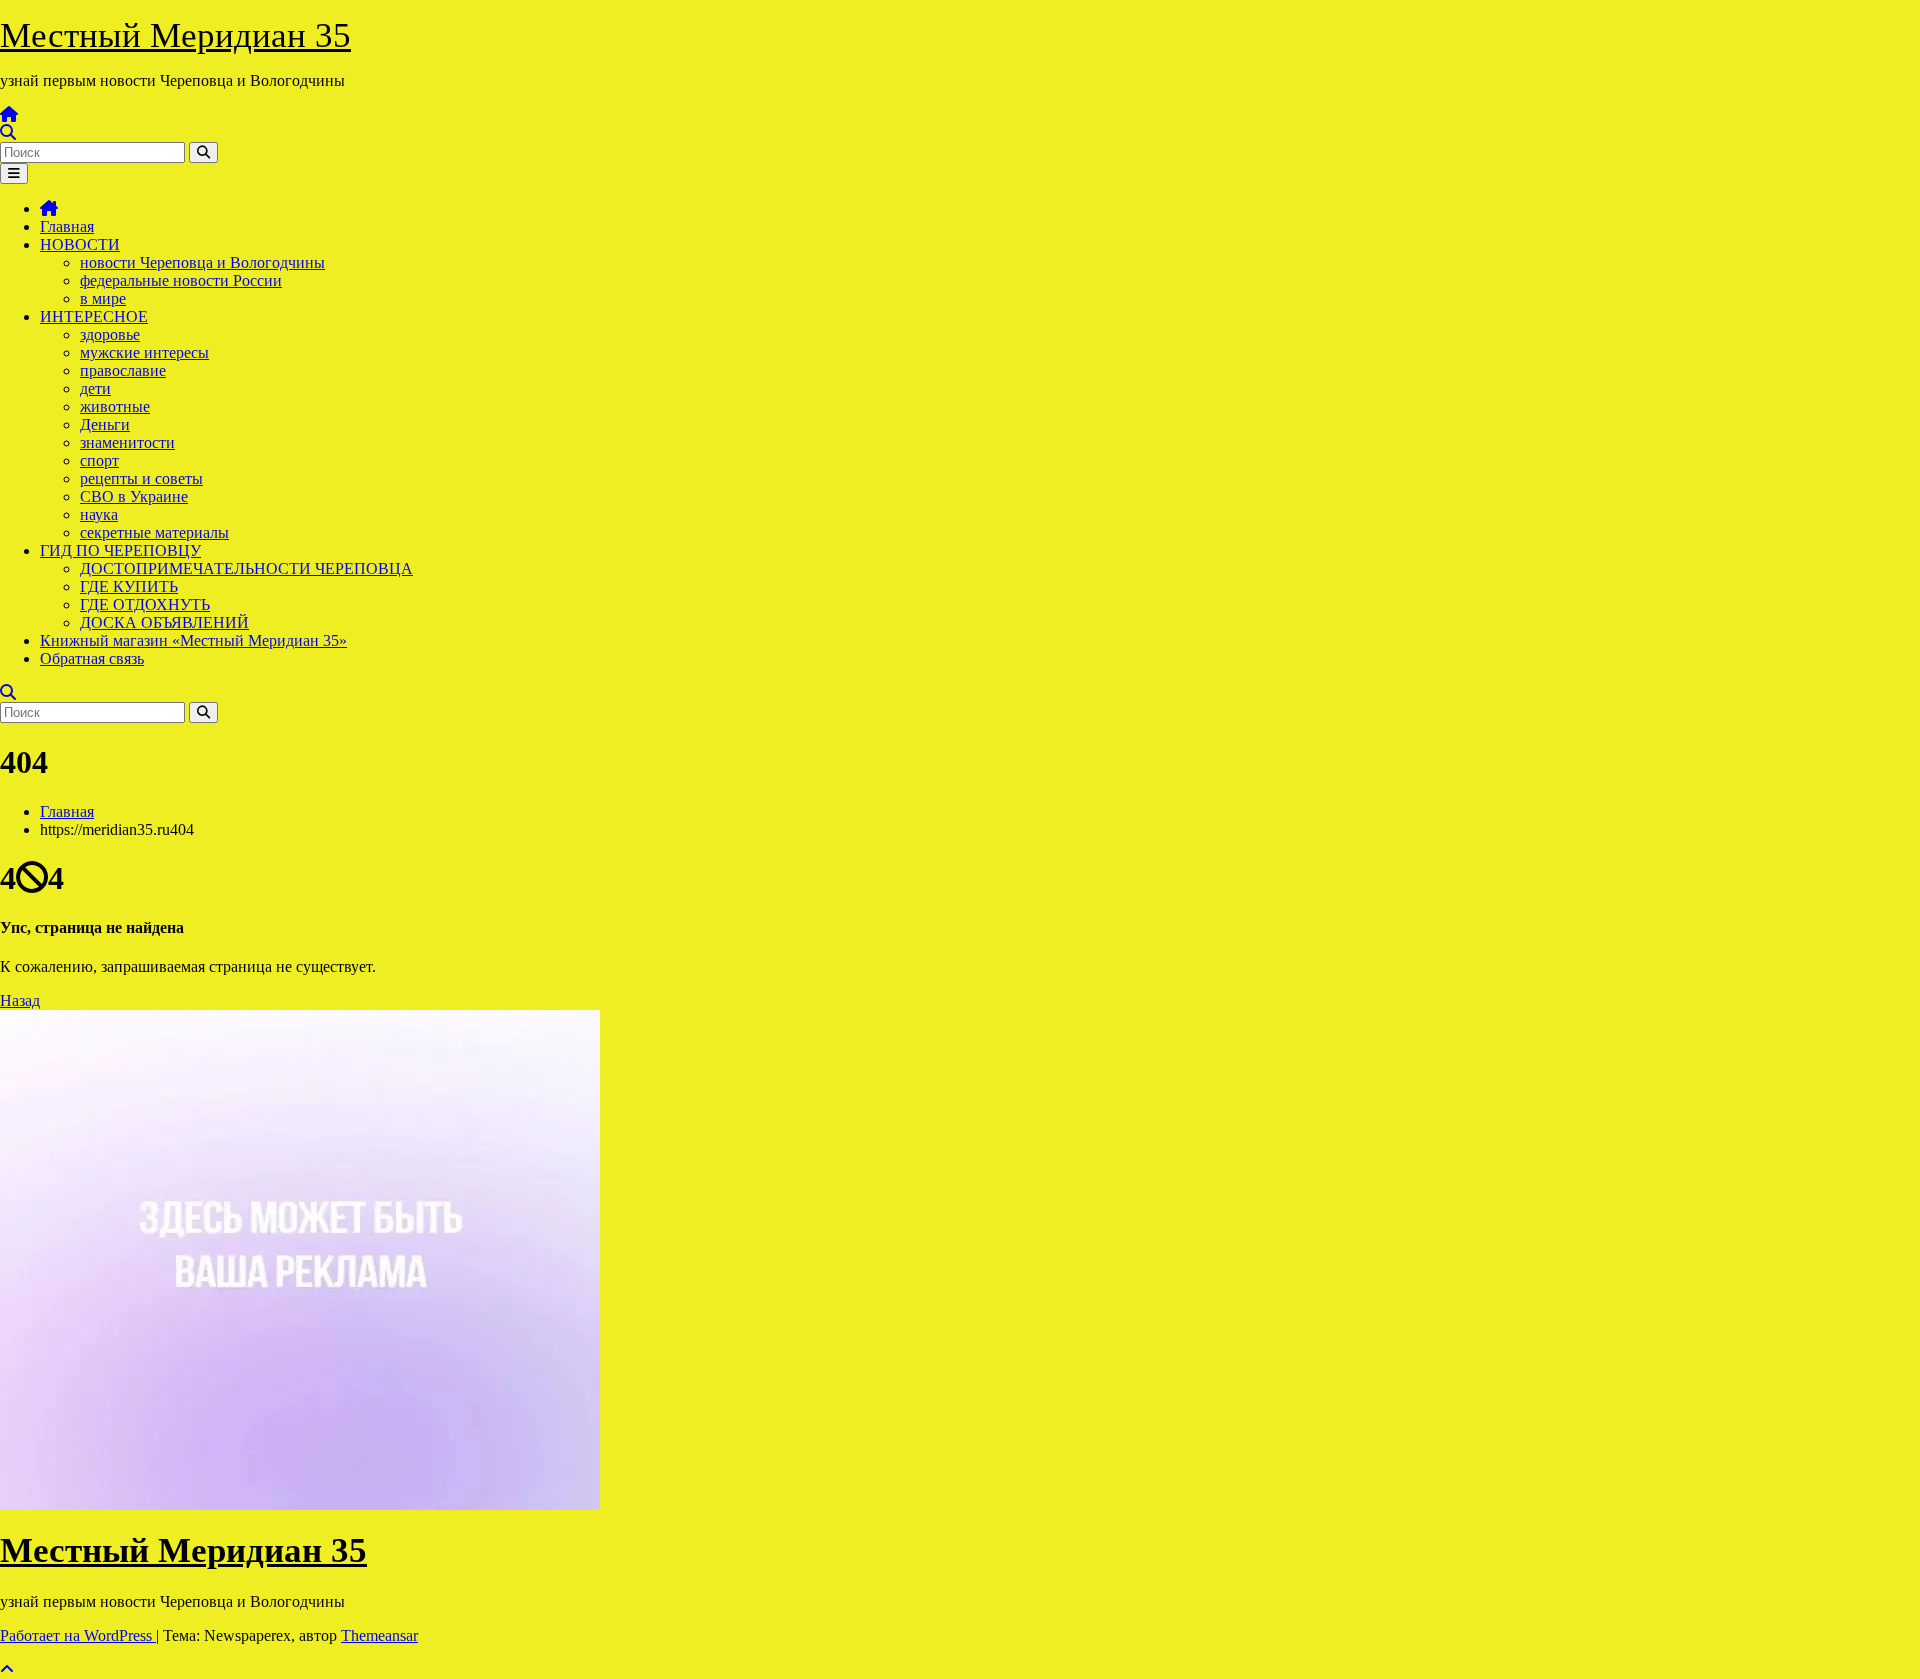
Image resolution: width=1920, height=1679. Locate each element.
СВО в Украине (134, 496)
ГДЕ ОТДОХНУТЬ (145, 604)
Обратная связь (92, 658)
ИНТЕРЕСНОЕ (94, 316)
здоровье (110, 334)
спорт (99, 460)
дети (95, 388)
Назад (20, 1000)
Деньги (105, 424)
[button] (8, 132)
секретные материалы (154, 532)
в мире (103, 298)
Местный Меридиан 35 (175, 35)
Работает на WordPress (78, 1635)
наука (99, 514)
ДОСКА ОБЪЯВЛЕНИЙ (164, 622)
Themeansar (379, 1635)
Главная (67, 226)
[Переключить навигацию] (14, 173)
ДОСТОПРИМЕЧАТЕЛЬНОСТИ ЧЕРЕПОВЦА (246, 568)
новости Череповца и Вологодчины (202, 262)
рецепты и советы (141, 478)
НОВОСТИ (80, 244)
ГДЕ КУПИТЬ (129, 586)
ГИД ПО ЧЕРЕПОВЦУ (120, 550)
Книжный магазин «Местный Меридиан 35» (193, 640)
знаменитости (127, 442)
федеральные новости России (181, 280)
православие (123, 370)
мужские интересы (144, 352)
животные (115, 406)
